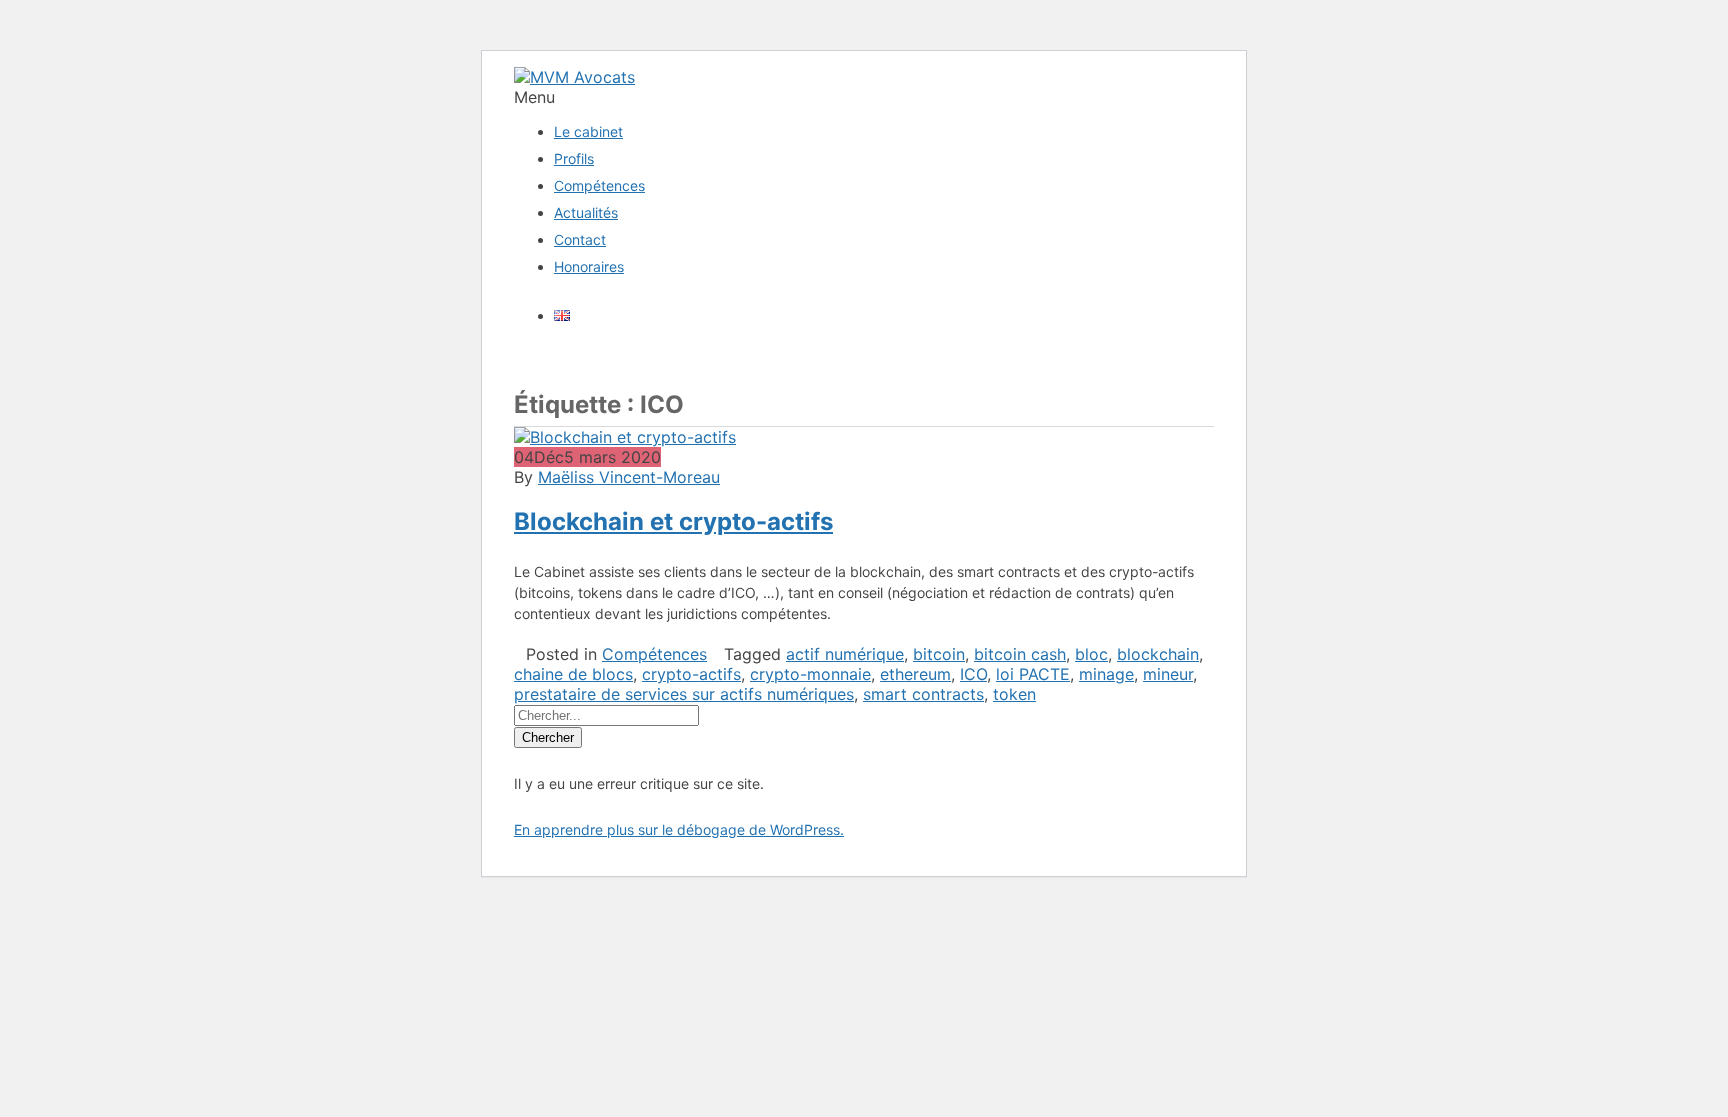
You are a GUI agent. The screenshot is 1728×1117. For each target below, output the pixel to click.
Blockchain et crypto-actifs (673, 521)
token (1014, 694)
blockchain (1158, 654)
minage (1106, 674)
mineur (1168, 674)
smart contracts (923, 694)
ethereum (915, 674)
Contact (580, 239)
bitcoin (939, 654)
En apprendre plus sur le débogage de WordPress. (679, 829)
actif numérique (845, 654)
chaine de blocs (573, 674)
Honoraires (589, 266)
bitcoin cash (1020, 654)
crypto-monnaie (810, 674)
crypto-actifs (691, 674)
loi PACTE (1033, 674)
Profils (574, 158)
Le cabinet (588, 131)
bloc (1091, 654)
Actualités (586, 212)
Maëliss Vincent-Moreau (629, 477)
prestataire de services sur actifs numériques (684, 694)
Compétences (599, 185)
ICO (973, 674)
